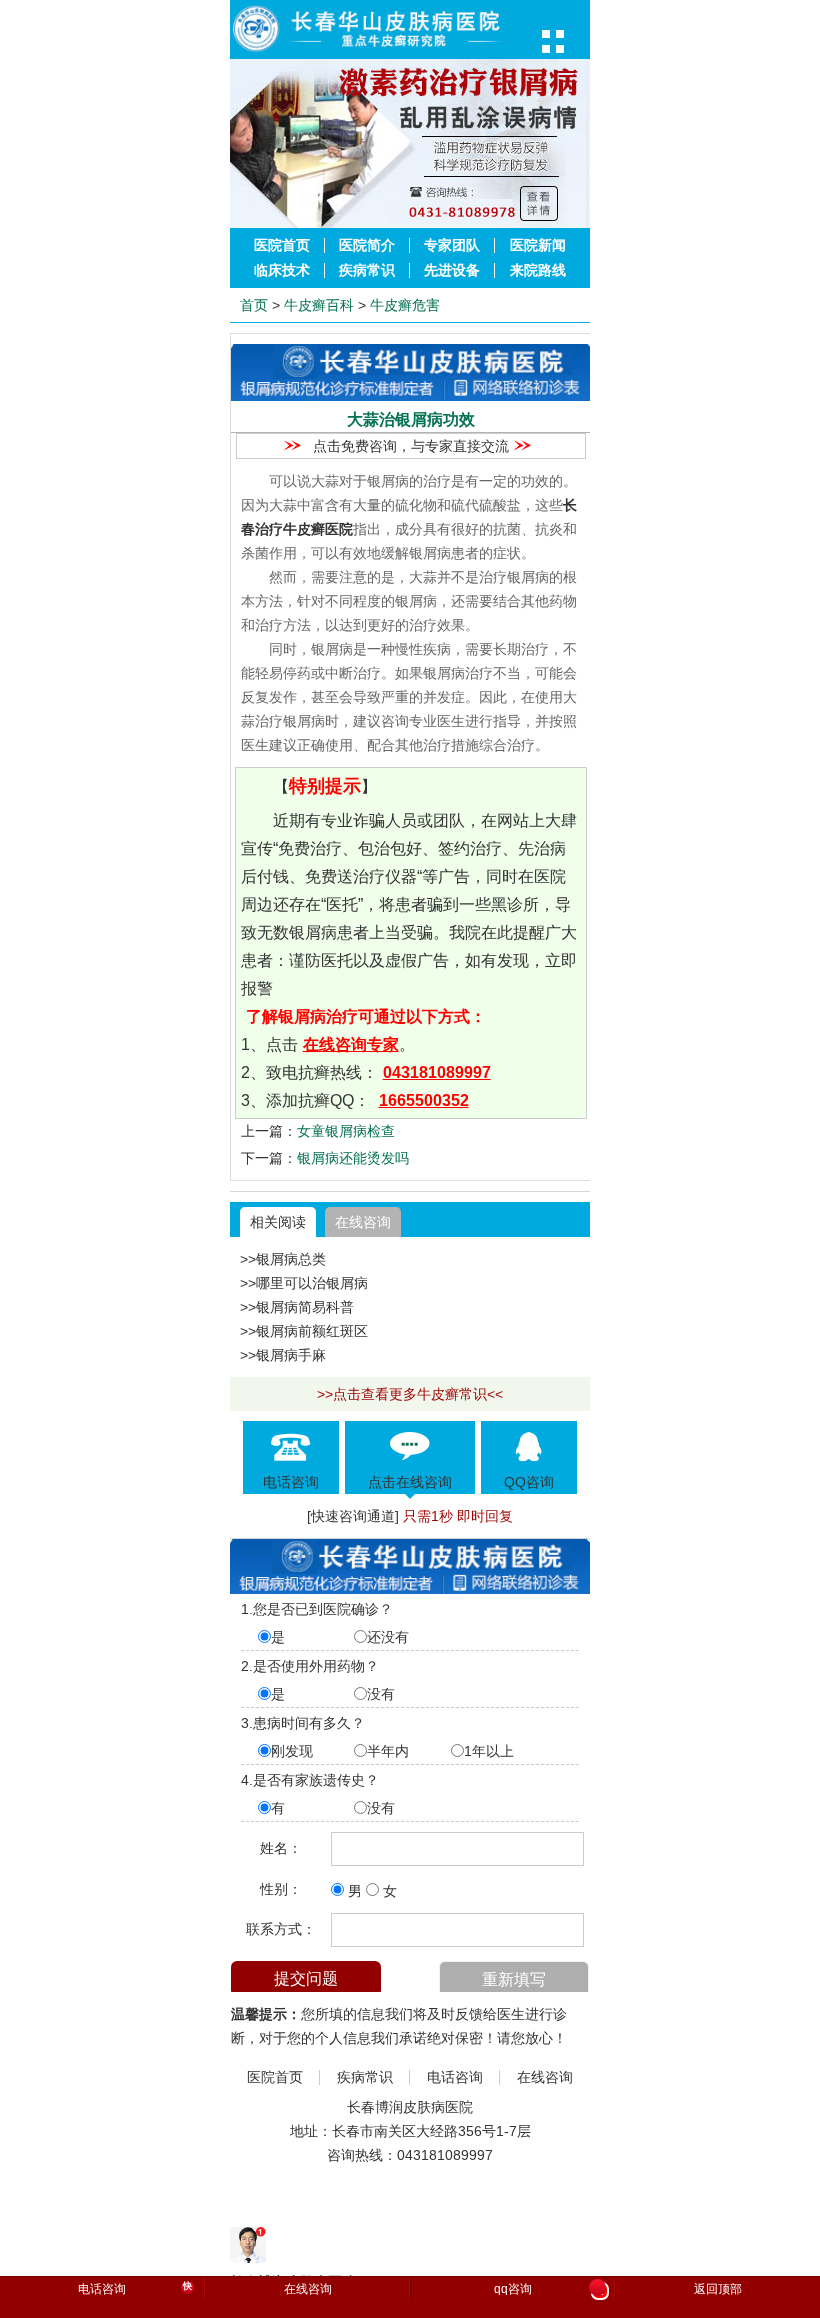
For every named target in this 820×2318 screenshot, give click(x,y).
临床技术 (282, 270)
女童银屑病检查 (346, 1131)
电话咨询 (455, 2077)
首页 (254, 305)
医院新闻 (538, 245)
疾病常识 (367, 270)
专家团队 (452, 245)
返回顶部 (718, 2289)
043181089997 (437, 1072)
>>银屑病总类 (283, 1259)
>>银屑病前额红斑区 (304, 1331)
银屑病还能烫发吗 (353, 1158)
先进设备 (452, 270)
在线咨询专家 (351, 1044)
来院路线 (538, 270)
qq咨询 (549, 2290)
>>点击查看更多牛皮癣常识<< (410, 1394)
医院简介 (367, 245)
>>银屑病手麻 (283, 1355)
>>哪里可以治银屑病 (304, 1283)
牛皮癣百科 (319, 305)
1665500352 (424, 1100)
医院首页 (282, 245)
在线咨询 (363, 1222)
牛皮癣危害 (405, 305)
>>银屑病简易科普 (297, 1307)
